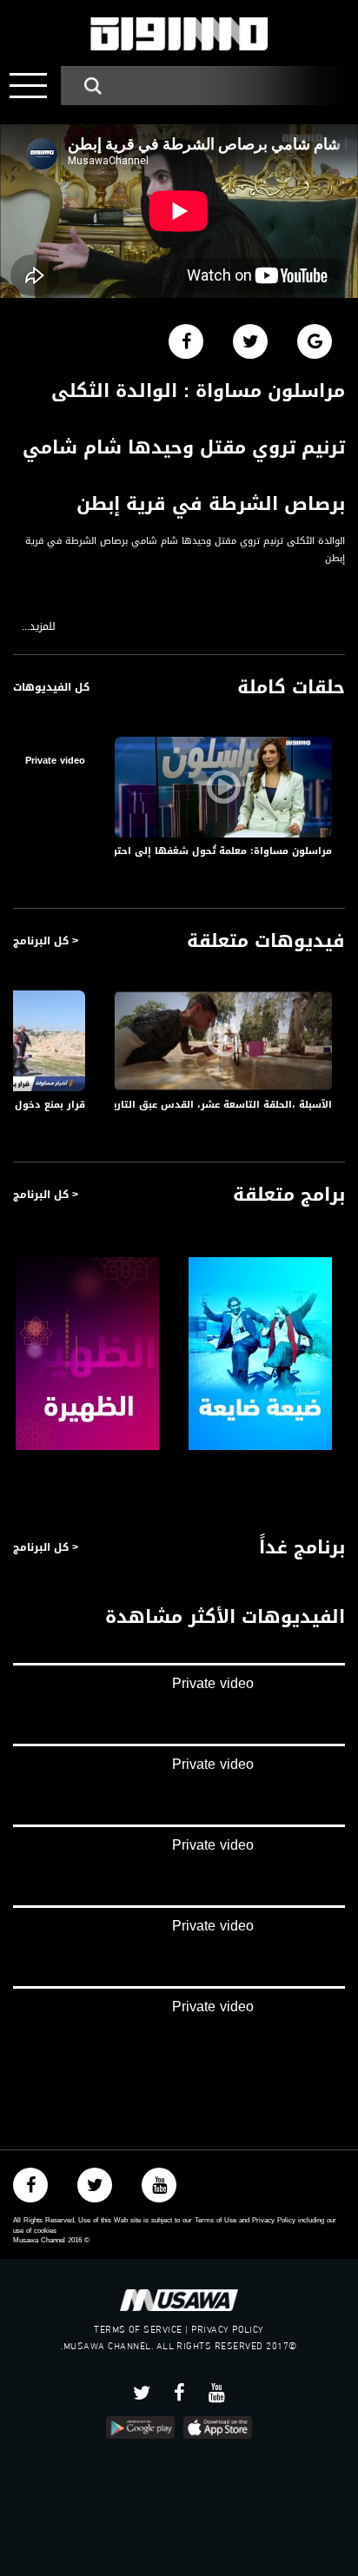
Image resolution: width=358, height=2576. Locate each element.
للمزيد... (39, 627)
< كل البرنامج (46, 941)
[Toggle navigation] (28, 86)
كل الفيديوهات (51, 687)
